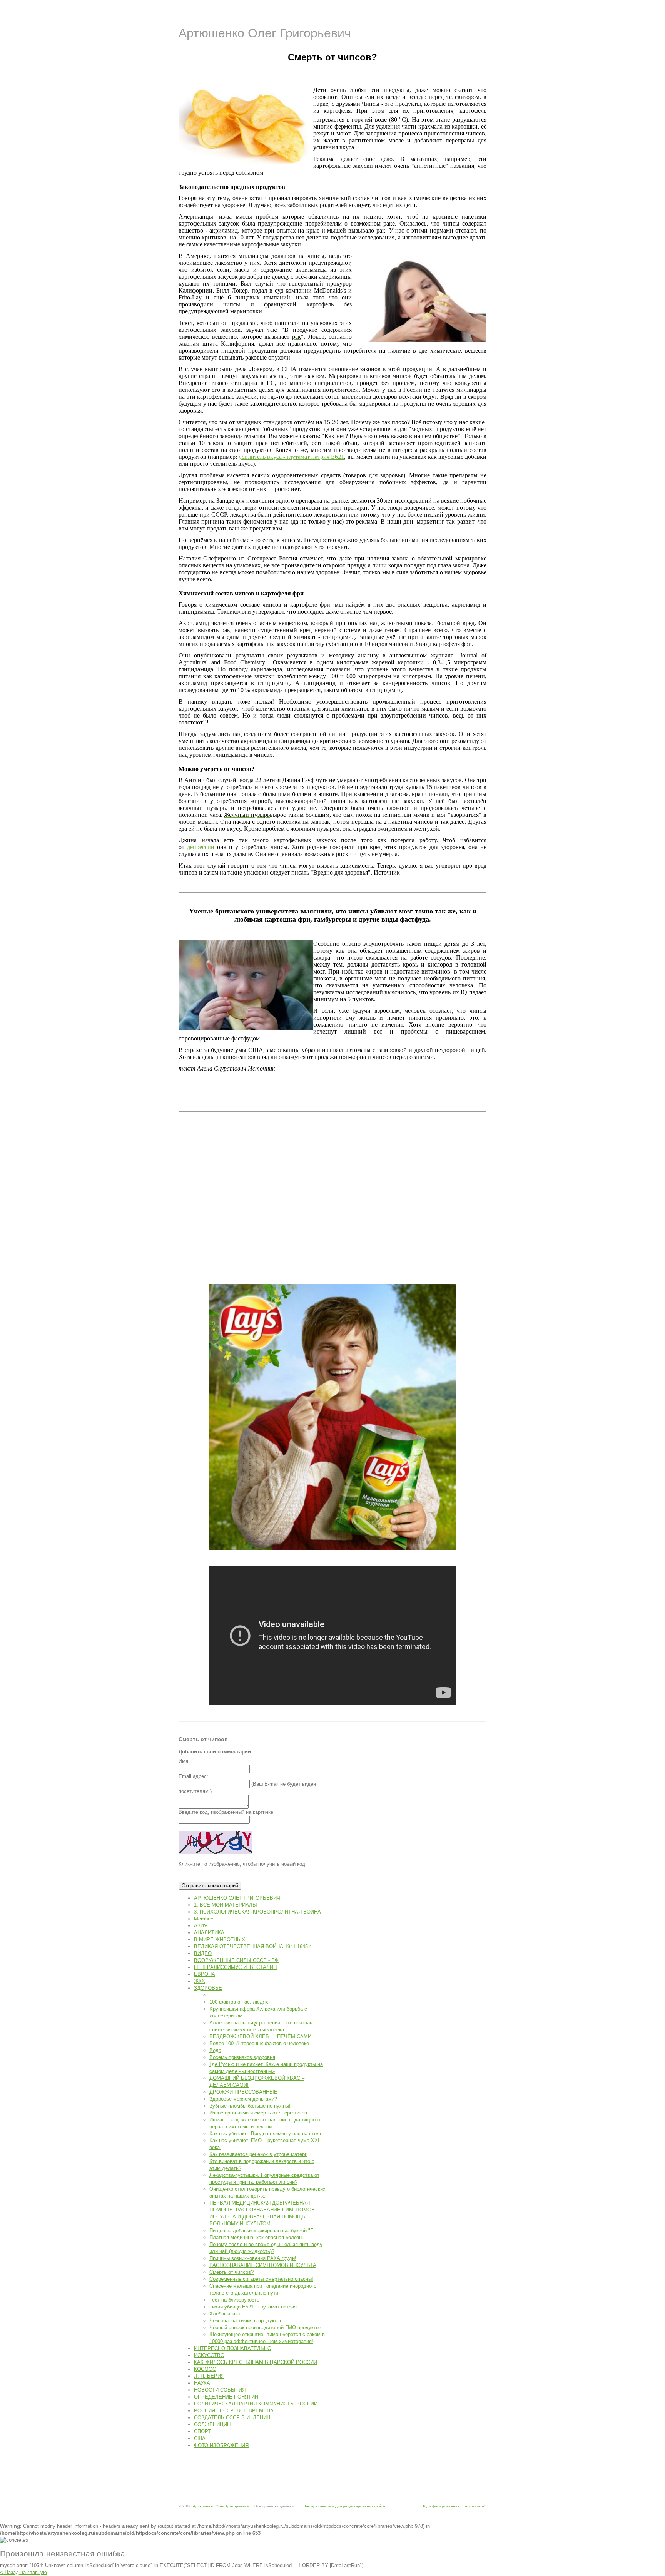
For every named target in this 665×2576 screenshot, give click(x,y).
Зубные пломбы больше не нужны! (250, 2106)
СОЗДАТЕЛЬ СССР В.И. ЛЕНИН (232, 2418)
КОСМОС (205, 2369)
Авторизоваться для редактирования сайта (345, 2506)
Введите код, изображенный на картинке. (227, 1812)
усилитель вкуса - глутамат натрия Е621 (291, 457)
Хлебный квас (226, 2314)
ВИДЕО (203, 1953)
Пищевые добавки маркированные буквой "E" (262, 2231)
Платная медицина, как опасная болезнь (257, 2237)
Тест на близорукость (234, 2300)
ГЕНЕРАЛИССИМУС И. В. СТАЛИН (235, 1967)
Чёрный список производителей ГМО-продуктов (265, 2328)
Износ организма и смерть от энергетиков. (259, 2113)
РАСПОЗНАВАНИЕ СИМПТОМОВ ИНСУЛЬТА (263, 2265)
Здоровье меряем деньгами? (243, 2099)
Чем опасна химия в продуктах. (246, 2321)
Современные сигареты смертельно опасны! (261, 2279)
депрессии (201, 847)
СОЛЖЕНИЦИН (212, 2425)
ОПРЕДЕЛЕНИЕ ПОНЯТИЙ (226, 2397)
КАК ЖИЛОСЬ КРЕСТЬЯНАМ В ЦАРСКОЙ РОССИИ (256, 2362)
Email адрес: (193, 1776)
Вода (215, 2050)
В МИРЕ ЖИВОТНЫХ (220, 1940)
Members (204, 1919)
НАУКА (202, 2383)
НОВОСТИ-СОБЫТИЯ (220, 2390)
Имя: (184, 1761)
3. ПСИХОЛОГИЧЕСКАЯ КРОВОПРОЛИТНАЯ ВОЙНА (257, 1912)
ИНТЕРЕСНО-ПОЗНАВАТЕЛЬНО (233, 2348)
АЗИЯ (201, 1926)
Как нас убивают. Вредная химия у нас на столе (266, 2134)
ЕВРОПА (205, 1974)
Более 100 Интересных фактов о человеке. (260, 2043)
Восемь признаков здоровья (242, 2057)
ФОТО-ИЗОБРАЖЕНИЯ (221, 2445)
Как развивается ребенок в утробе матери (258, 2154)
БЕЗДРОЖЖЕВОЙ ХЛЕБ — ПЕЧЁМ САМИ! (261, 2037)
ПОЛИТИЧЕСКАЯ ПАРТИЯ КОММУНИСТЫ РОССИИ (256, 2404)
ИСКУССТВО (209, 2355)
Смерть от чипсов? (231, 2272)
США (200, 2438)
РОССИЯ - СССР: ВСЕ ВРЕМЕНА (234, 2411)
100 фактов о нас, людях (239, 2002)
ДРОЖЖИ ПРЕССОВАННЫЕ (243, 2092)
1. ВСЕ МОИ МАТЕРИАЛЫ (226, 1905)
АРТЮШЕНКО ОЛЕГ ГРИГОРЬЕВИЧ (237, 1898)
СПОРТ (202, 2431)
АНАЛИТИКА (209, 1933)
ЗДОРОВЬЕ (208, 1988)
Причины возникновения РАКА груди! (253, 2258)
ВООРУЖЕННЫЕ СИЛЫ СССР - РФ (236, 1960)
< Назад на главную (23, 2572)
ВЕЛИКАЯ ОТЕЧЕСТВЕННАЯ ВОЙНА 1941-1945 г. (253, 1946)
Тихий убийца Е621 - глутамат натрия (253, 2307)
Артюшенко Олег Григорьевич (265, 33)
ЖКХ (200, 1981)
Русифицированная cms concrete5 (455, 2506)
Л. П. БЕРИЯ (209, 2376)
